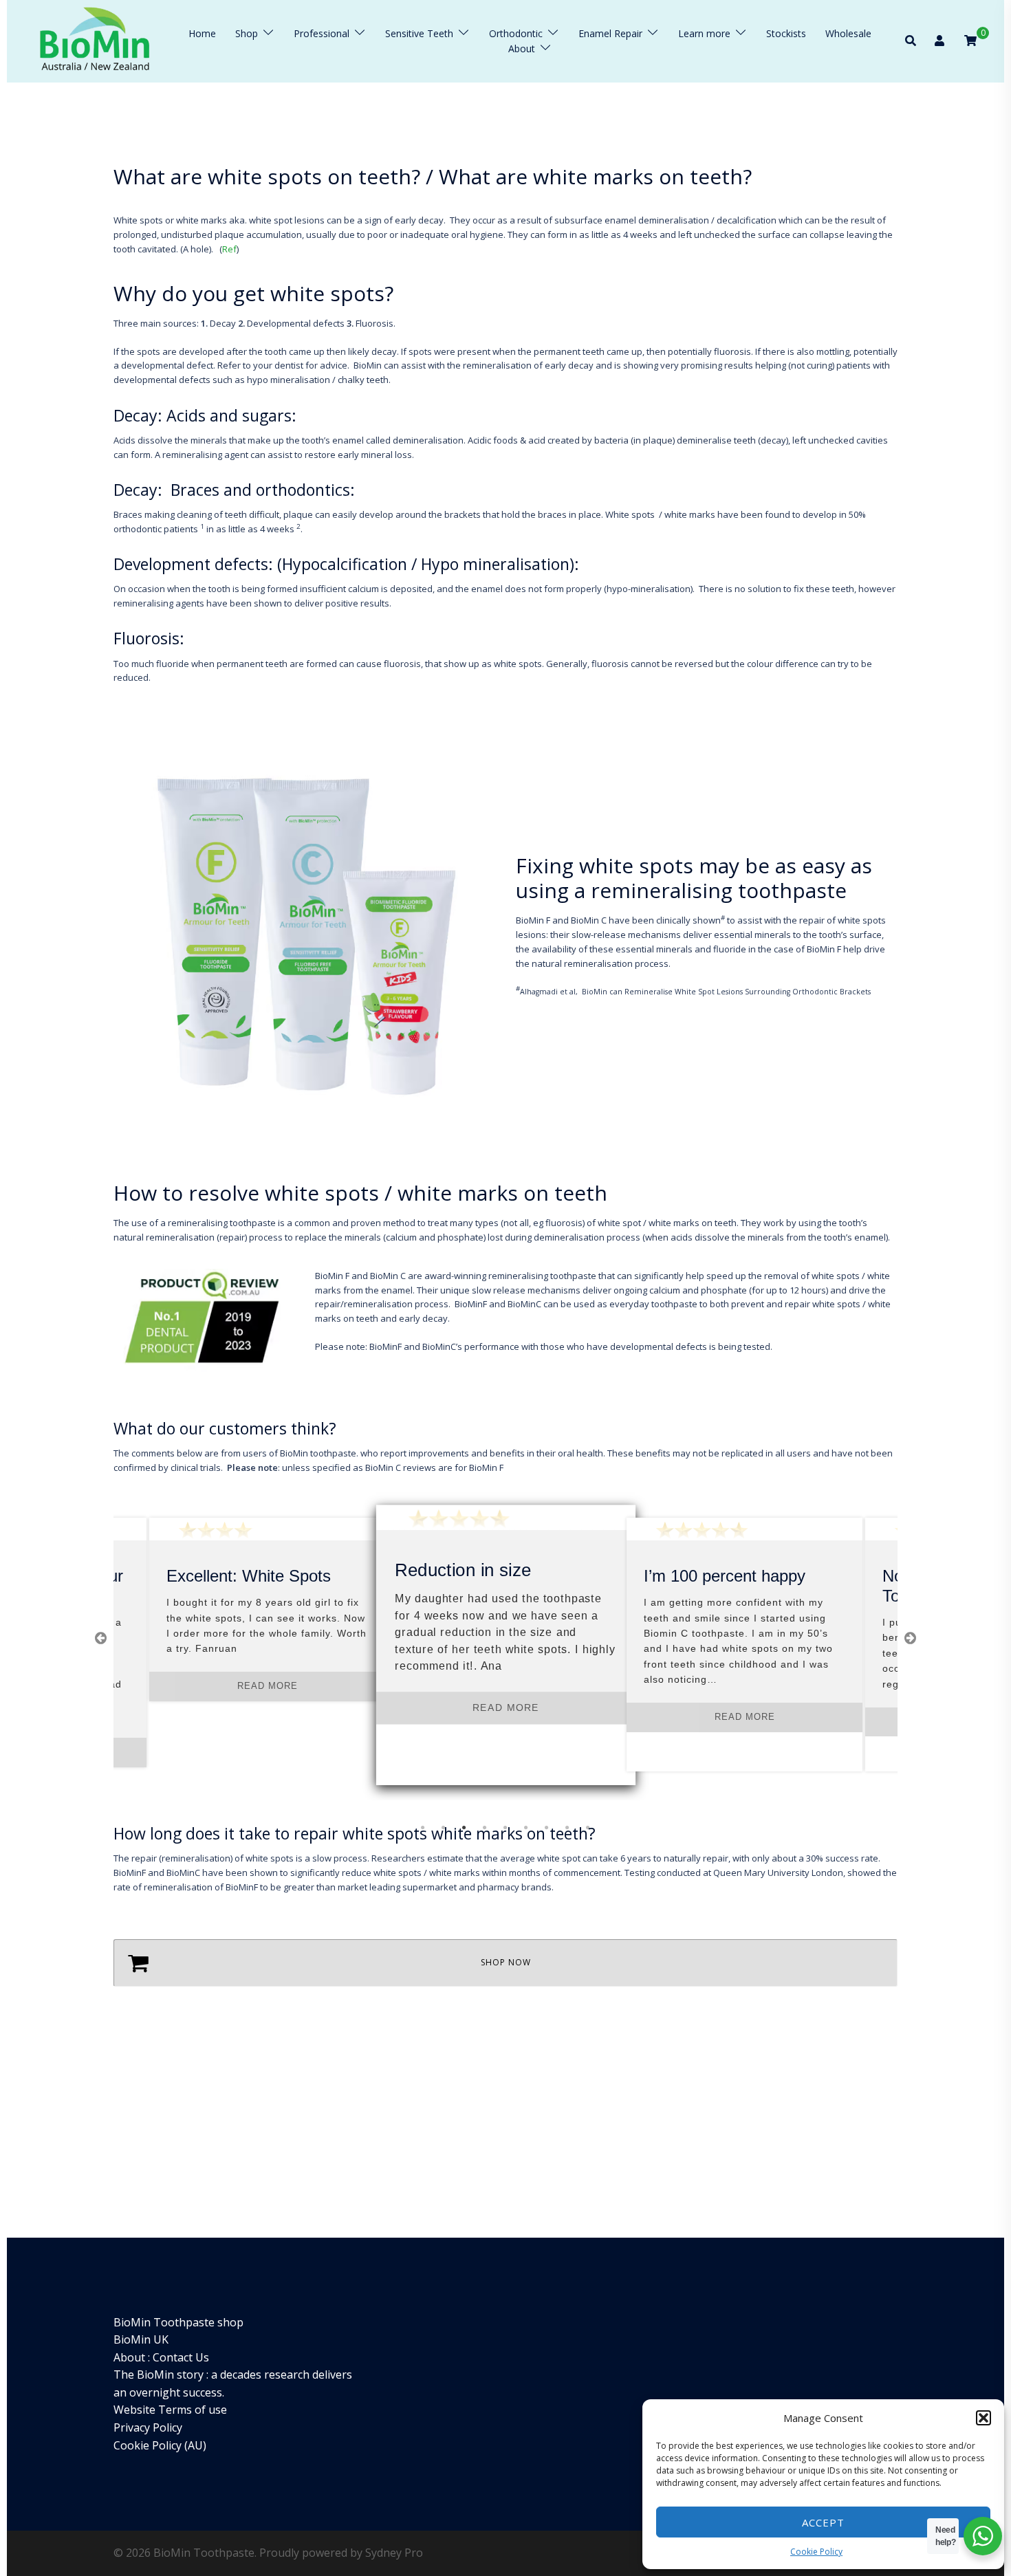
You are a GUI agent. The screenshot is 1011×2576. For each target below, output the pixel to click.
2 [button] (444, 1828)
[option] (267, 1609)
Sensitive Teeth (419, 33)
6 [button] (526, 1828)
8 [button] (567, 1828)
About (522, 48)
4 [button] (485, 1828)
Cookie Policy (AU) (160, 2445)
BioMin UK (141, 2339)
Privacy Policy (148, 2427)
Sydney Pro (394, 2553)
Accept (823, 2522)
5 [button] (505, 1828)
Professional (322, 33)
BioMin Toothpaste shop (178, 2322)
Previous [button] (100, 1638)
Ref (229, 249)
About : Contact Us (161, 2357)
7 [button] (547, 1828)
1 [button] (423, 1828)
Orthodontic (516, 33)
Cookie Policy (816, 2552)
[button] (983, 2418)
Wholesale (848, 33)
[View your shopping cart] (970, 40)
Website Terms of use (170, 2410)
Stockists (786, 33)
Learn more (704, 33)
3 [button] (464, 1828)
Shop (247, 33)
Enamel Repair (610, 33)
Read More (268, 1686)
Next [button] (910, 1638)
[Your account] (941, 41)
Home (202, 33)
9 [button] (588, 1828)
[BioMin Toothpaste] (95, 41)
